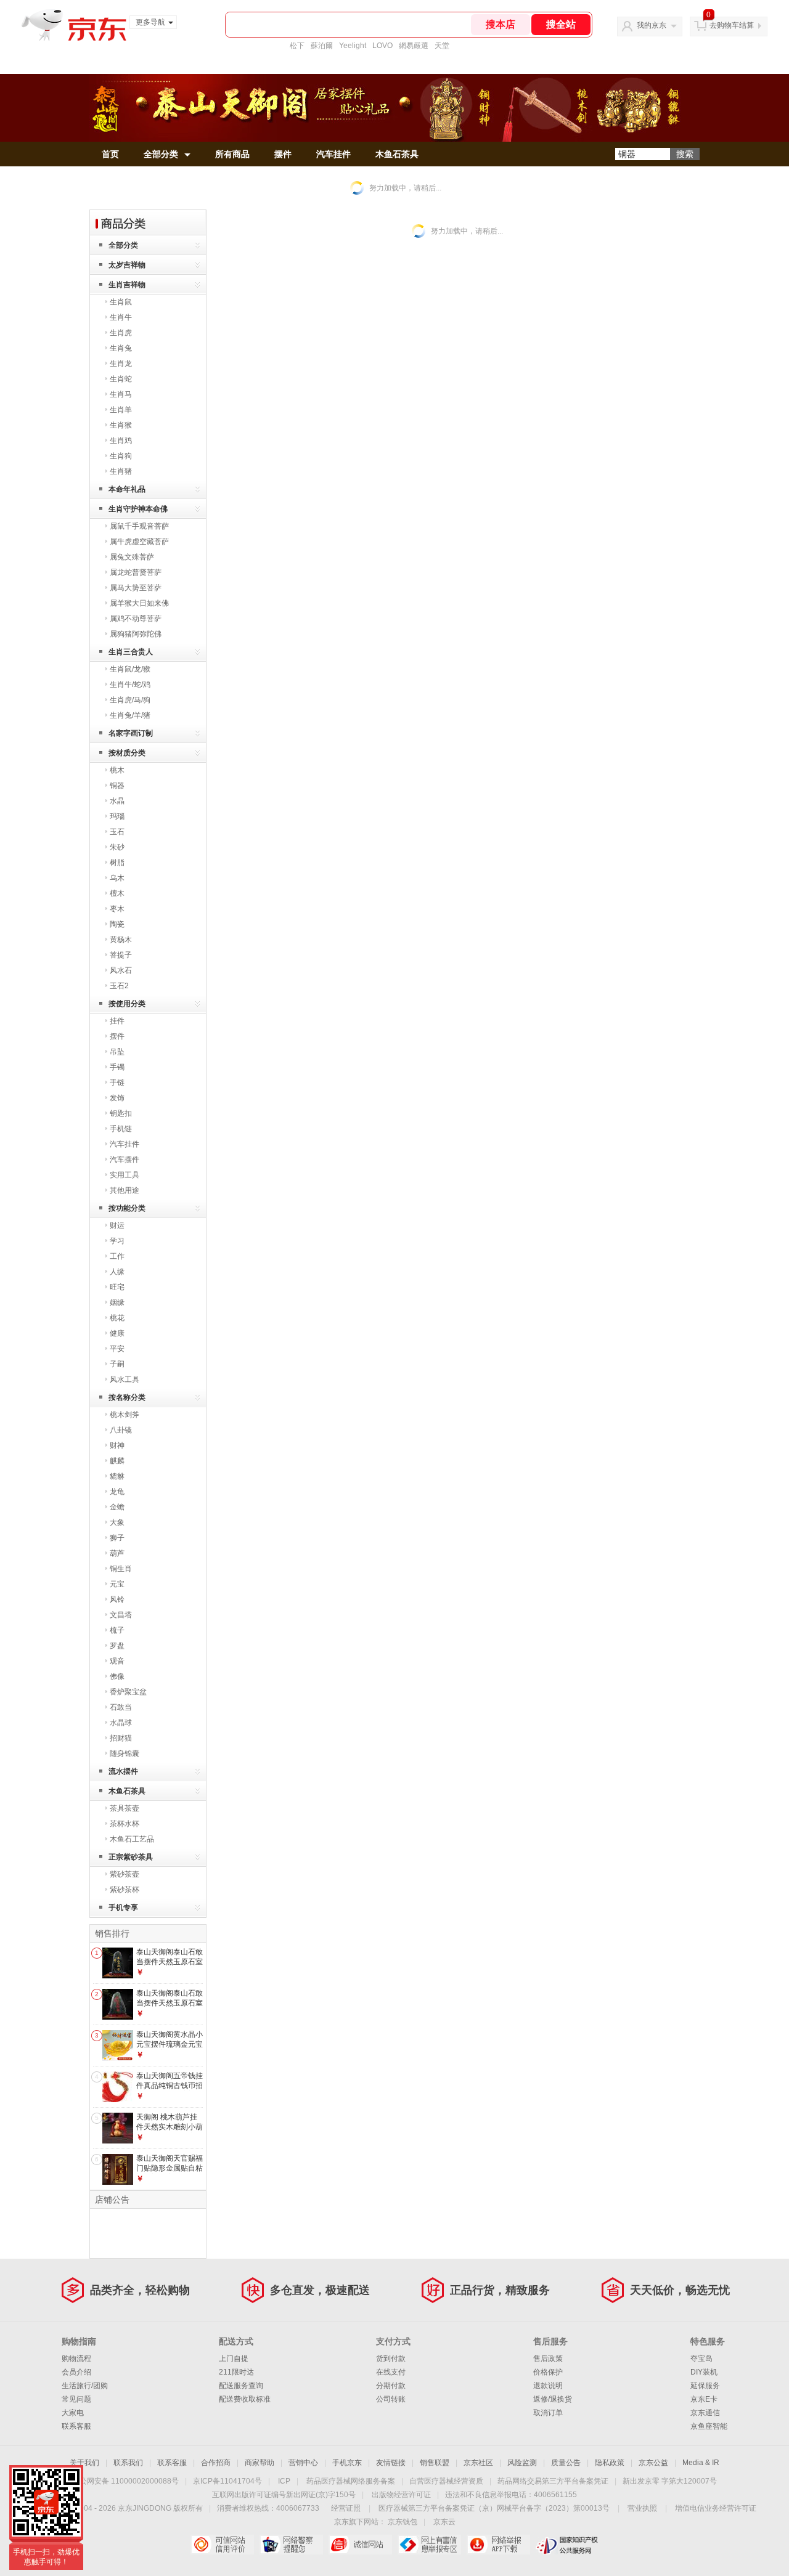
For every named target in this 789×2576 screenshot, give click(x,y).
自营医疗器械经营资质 (446, 2481)
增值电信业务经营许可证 (716, 2508)
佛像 (117, 1676)
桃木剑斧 (125, 1415)
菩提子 (121, 955)
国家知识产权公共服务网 (567, 2545)
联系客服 (76, 2426)
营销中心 (303, 2463)
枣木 (117, 909)
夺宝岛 (701, 2359)
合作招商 (216, 2463)
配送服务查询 (241, 2386)
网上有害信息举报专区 (429, 2545)
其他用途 (125, 1190)
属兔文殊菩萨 (132, 557)
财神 (117, 1445)
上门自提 (234, 2359)
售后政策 (548, 2359)
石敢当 (121, 1707)
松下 (297, 46)
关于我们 (84, 2463)
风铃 (117, 1599)
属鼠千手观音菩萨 (139, 526)
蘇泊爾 (322, 46)
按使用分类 (127, 1004)
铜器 (117, 786)
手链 (117, 1083)
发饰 (117, 1098)
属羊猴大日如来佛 (139, 603)
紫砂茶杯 (125, 1890)
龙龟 (117, 1492)
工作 (117, 1256)
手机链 (121, 1129)
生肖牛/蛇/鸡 (130, 685)
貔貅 (117, 1476)
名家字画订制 (131, 733)
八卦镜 (121, 1430)
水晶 (117, 801)
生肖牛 (121, 317)
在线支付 (391, 2372)
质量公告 (566, 2463)
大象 (117, 1522)
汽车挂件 (333, 154)
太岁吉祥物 (127, 265)
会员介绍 (76, 2372)
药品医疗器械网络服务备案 (351, 2481)
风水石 (121, 970)
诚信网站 (360, 2545)
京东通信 (705, 2413)
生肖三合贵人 (131, 652)
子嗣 (117, 1364)
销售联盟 (435, 2463)
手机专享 (123, 1908)
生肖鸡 (121, 441)
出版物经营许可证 (401, 2495)
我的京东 (652, 25)
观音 (117, 1661)
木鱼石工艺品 (132, 1839)
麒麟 (117, 1461)
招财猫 (121, 1738)
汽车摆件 (125, 1160)
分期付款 (391, 2386)
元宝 (117, 1584)
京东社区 (478, 2463)
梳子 (117, 1630)
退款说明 (548, 2386)
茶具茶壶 (125, 1808)
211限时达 (236, 2372)
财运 (117, 1225)
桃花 (117, 1318)
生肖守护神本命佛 (138, 509)
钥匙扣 (121, 1113)
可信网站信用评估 (222, 2545)
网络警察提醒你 (291, 2545)
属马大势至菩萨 (136, 588)
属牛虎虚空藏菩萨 (139, 542)
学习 (117, 1241)
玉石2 (119, 986)
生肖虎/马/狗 (130, 700)
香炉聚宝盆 (128, 1692)
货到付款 (391, 2359)
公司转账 (391, 2399)
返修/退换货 (553, 2399)
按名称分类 (127, 1397)
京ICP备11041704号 (227, 2481)
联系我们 (128, 2463)
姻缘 (117, 1302)
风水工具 (125, 1379)
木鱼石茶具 (397, 154)
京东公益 (653, 2463)
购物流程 (76, 2359)
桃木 (117, 770)
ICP (284, 2481)
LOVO (382, 46)
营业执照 (642, 2508)
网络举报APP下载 (498, 2545)
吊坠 (117, 1052)
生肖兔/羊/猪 (130, 715)
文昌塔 (121, 1615)
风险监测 (522, 2463)
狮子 (117, 1538)
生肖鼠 (121, 302)
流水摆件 (123, 1771)
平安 (117, 1349)
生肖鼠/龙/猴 (130, 669)
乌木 (117, 878)
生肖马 (121, 394)
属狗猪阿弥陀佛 (136, 634)
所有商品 (232, 154)
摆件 (283, 154)
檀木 (117, 893)
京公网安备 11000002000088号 (125, 2481)
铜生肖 (121, 1569)
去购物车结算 (732, 25)
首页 (110, 154)
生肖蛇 (121, 379)
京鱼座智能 (709, 2426)
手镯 (117, 1067)
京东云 (444, 2522)
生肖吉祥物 (127, 285)
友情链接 (391, 2463)
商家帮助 (260, 2463)
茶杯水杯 (125, 1824)
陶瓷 (117, 924)
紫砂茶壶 (125, 1874)
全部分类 (161, 154)
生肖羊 (121, 410)
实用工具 (125, 1175)
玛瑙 (117, 816)
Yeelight (353, 46)
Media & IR (701, 2463)
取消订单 (548, 2413)
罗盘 (117, 1646)
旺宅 (117, 1287)
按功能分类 (127, 1208)
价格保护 (548, 2372)
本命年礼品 (127, 489)
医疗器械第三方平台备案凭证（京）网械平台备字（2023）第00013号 (494, 2508)
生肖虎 (121, 333)
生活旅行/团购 (85, 2386)
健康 (117, 1333)
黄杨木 (121, 940)
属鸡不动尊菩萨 (136, 619)
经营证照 (346, 2508)
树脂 (117, 863)
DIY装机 (704, 2372)
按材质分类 (127, 753)
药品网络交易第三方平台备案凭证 (553, 2481)
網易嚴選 (414, 46)
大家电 (73, 2413)
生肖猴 (121, 425)
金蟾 (117, 1507)
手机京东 (347, 2463)
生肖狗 (121, 456)
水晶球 (121, 1723)
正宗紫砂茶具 (131, 1857)
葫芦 (117, 1553)
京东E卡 (704, 2399)
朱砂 (117, 847)
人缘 (117, 1272)
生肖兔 (121, 348)
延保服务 (705, 2386)
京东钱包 (403, 2522)
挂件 (117, 1021)
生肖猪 (121, 471)
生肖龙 (121, 364)
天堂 (442, 46)
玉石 (117, 832)
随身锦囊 (125, 1753)
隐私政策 (610, 2463)
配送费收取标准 (245, 2399)
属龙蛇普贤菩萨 (136, 572)
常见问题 (76, 2399)
